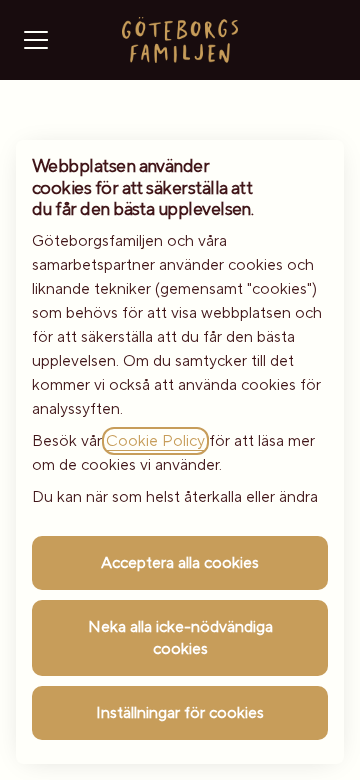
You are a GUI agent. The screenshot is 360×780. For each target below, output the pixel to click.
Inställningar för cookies (180, 713)
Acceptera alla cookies (180, 563)
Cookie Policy (155, 441)
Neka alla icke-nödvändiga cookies (180, 638)
